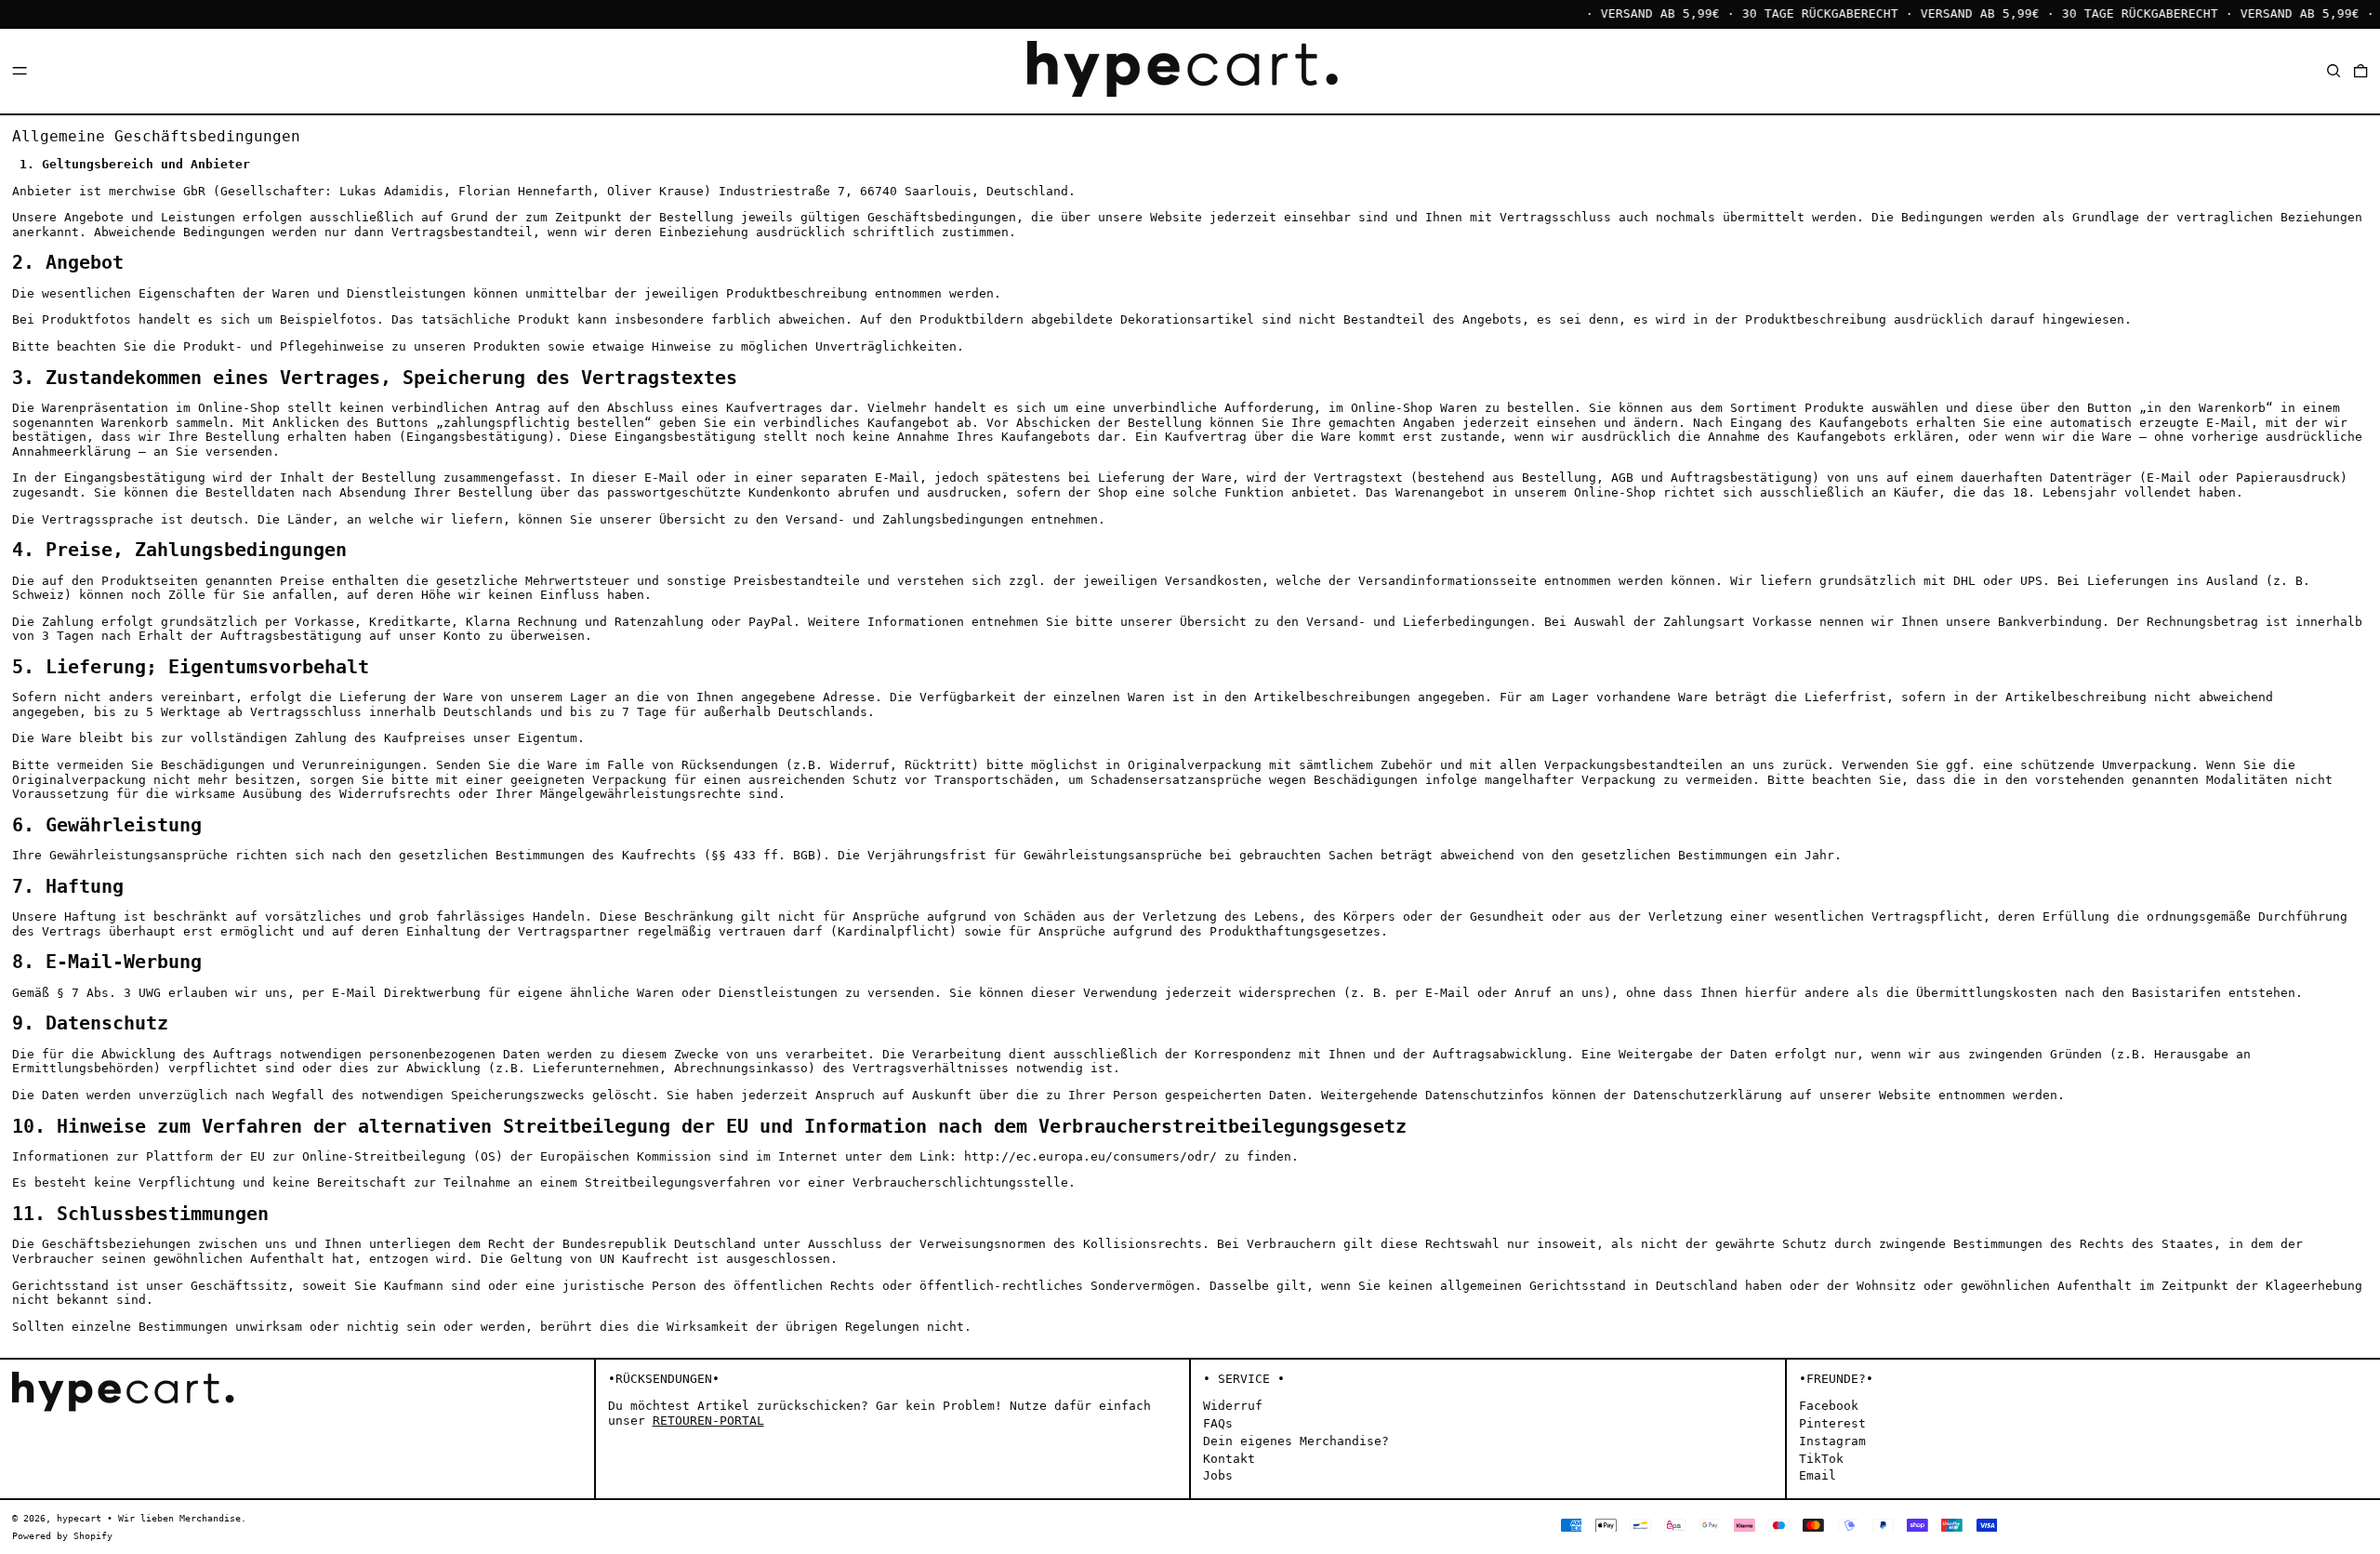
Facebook (1829, 1406)
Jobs (1218, 1475)
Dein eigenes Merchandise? (1296, 1441)
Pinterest (1832, 1423)
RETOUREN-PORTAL (708, 1421)
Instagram (1832, 1441)
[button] (2334, 70)
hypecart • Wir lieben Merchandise (149, 1518)
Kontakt (1229, 1459)
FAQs (1218, 1423)
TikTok (1821, 1459)
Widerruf (1233, 1406)
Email (1818, 1475)
